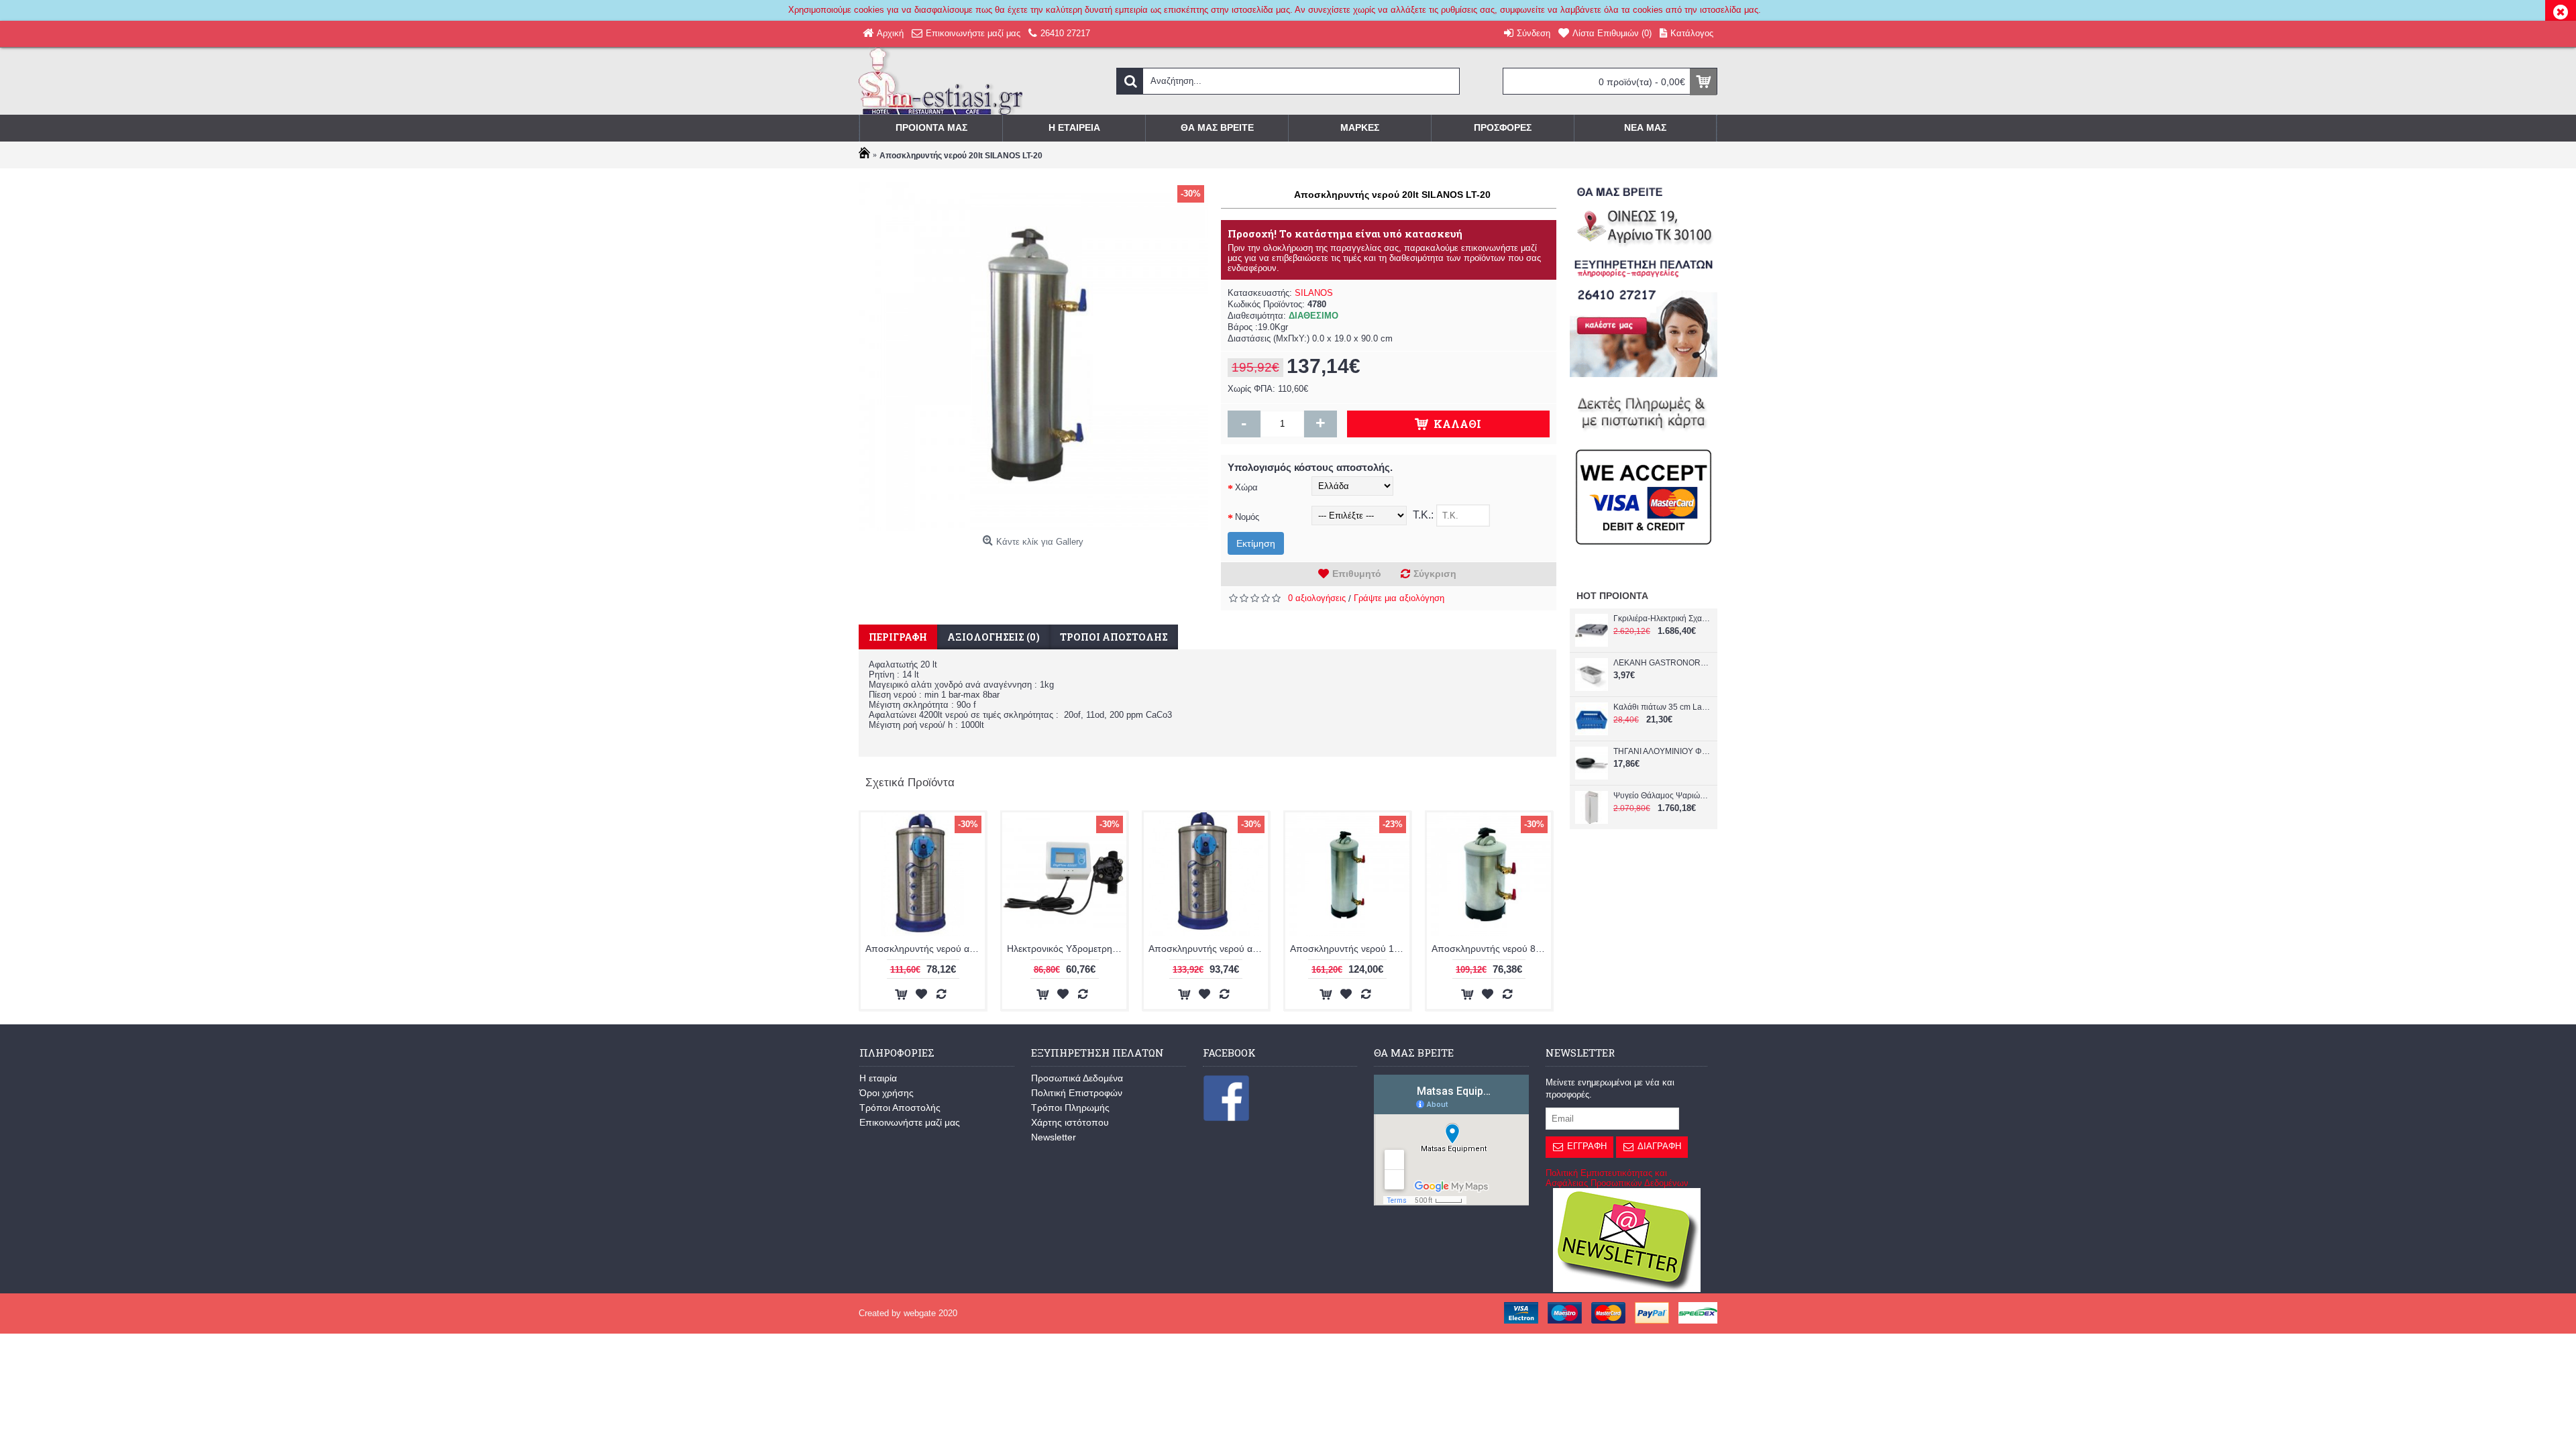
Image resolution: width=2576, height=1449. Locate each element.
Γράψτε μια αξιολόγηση (1399, 598)
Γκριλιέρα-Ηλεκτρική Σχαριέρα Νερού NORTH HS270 (1662, 619)
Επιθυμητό (1357, 574)
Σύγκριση (1435, 574)
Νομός (1247, 517)
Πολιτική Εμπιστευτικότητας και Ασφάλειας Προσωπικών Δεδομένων (1617, 1178)
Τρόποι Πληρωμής (1070, 1108)
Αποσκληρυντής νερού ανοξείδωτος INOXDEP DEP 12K (1208, 949)
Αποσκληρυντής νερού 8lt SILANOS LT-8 (1491, 949)
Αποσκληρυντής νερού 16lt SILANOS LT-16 (1350, 949)
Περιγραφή (898, 637)
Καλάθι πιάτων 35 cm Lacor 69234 (1662, 707)
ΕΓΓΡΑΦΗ (1587, 1146)
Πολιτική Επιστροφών (1077, 1093)
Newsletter (1054, 1137)
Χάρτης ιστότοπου (1070, 1122)
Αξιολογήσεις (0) (994, 637)
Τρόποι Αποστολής (900, 1108)
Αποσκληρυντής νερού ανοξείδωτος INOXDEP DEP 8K (925, 949)
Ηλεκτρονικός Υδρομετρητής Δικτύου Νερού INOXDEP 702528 (1067, 949)
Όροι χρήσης (887, 1093)
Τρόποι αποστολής (1114, 637)
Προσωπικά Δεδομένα (1077, 1078)
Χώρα (1246, 487)
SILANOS (1314, 293)
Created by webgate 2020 (908, 1313)
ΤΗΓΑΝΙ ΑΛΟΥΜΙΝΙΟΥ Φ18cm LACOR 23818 (1662, 751)
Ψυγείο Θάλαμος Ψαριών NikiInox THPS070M (1662, 796)
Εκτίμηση (1256, 543)
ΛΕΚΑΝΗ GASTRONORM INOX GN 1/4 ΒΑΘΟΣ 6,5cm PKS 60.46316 (1662, 663)
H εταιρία (878, 1078)
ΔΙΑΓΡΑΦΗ (1659, 1146)
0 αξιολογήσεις (1317, 598)
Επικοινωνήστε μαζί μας (910, 1122)
